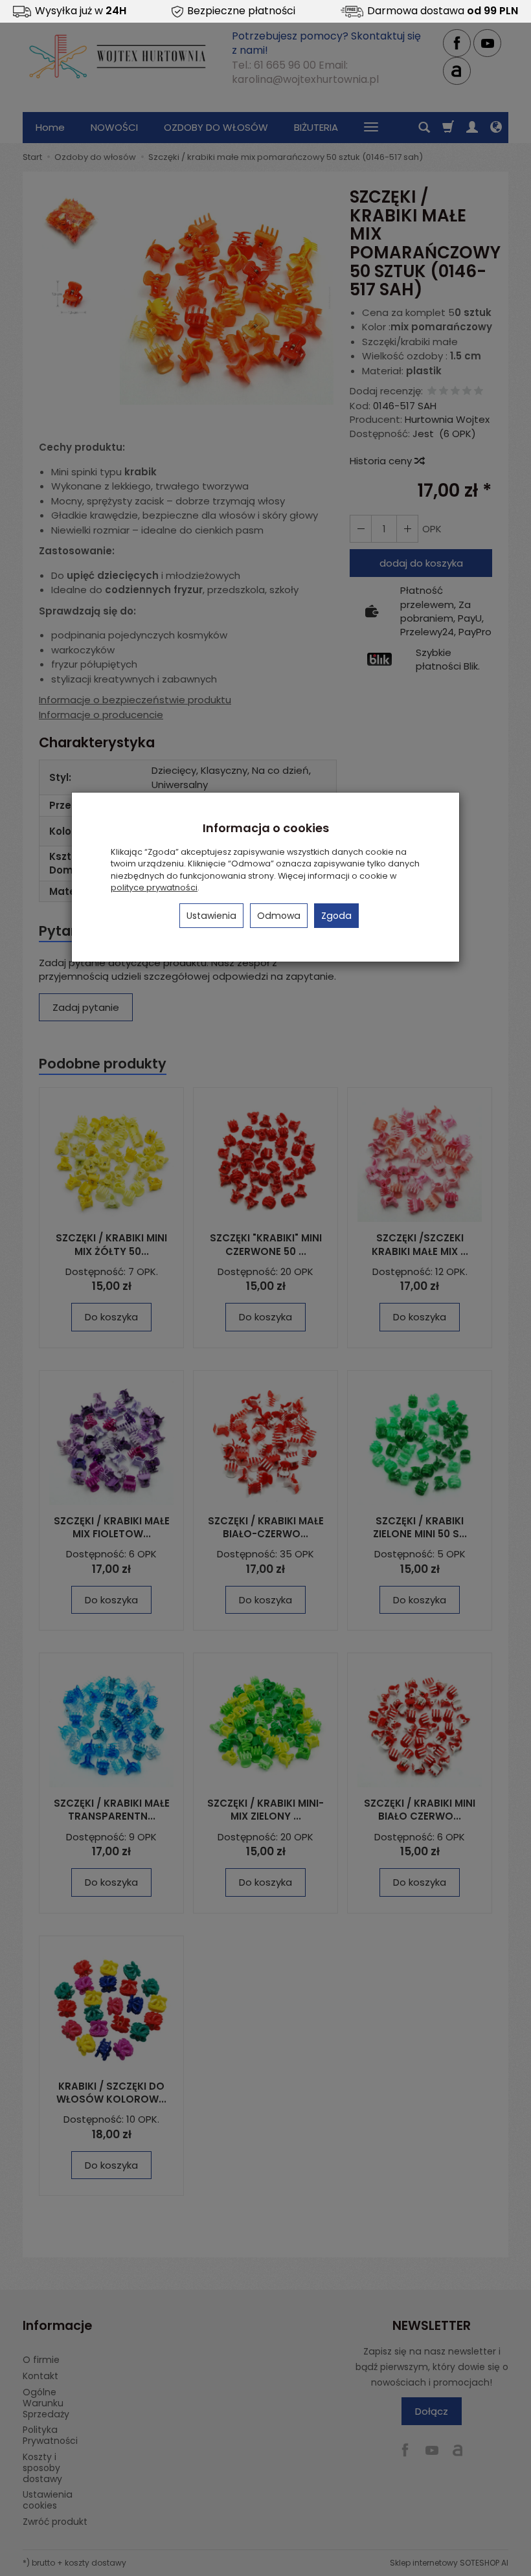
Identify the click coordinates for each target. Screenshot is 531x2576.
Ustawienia (211, 916)
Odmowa (279, 916)
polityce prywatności (154, 887)
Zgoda (336, 916)
